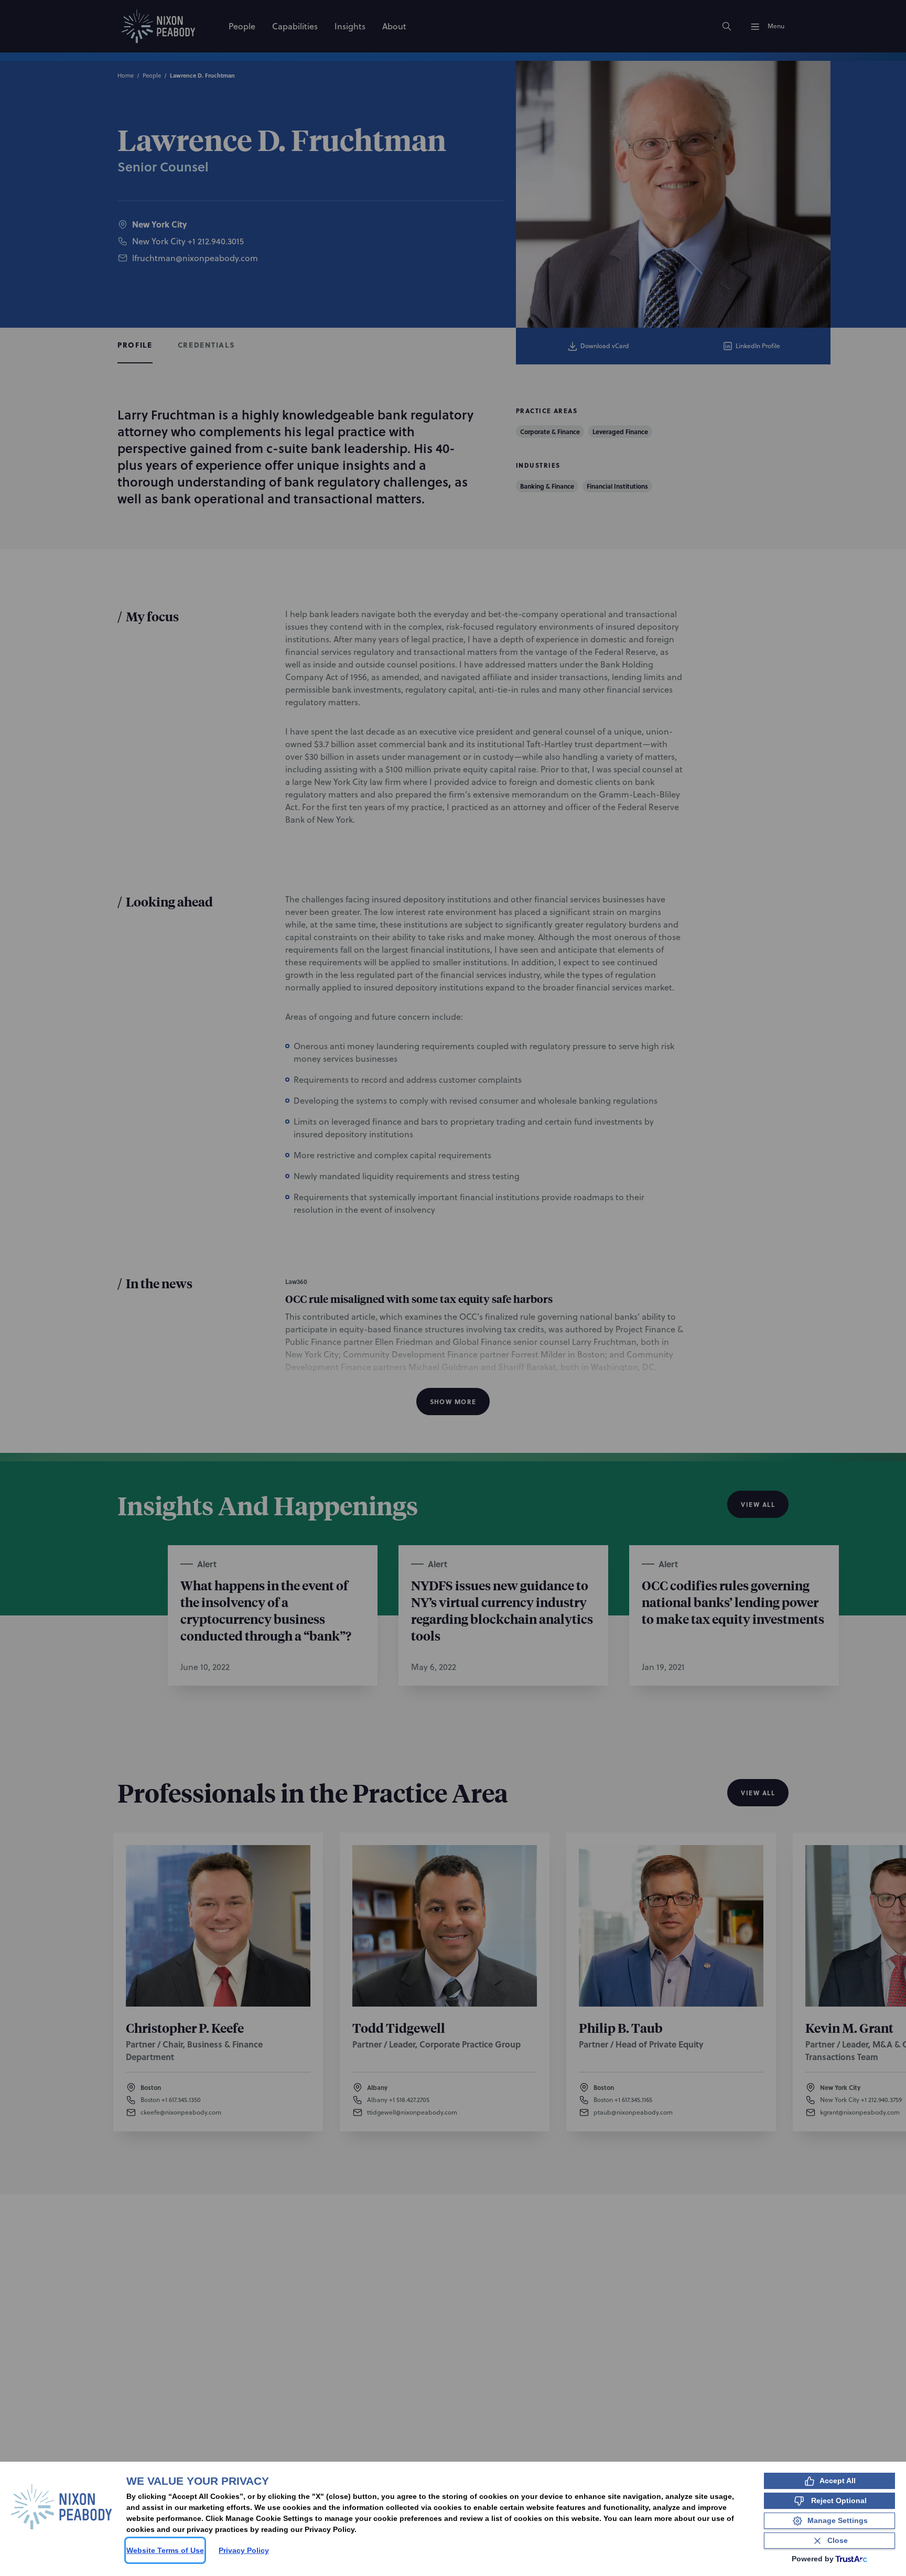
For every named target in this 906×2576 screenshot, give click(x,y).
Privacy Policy (244, 2550)
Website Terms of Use (165, 2550)
